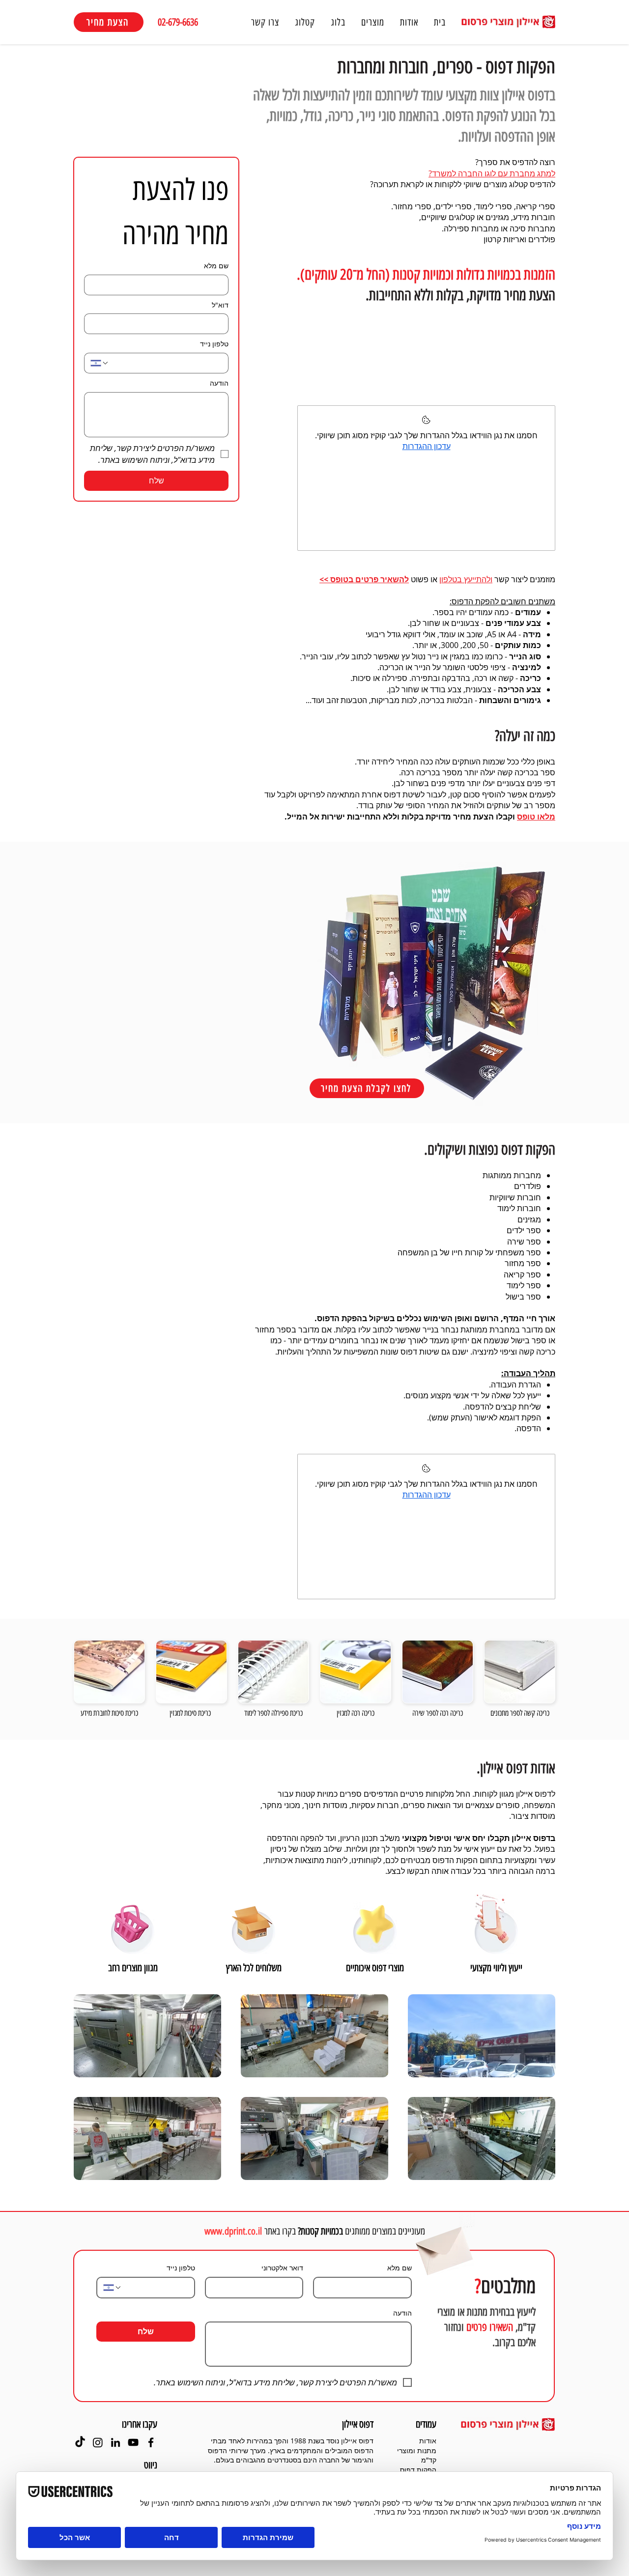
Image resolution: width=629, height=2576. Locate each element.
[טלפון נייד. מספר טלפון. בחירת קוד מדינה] (100, 363)
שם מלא (216, 266)
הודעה (219, 383)
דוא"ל (220, 305)
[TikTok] (80, 2442)
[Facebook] (151, 2442)
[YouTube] (133, 2442)
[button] (373, 22)
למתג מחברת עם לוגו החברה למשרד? (492, 173)
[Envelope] (443, 2247)
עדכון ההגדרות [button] (427, 446)
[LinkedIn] (115, 2442)
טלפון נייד (214, 344)
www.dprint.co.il (233, 2231)
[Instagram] (98, 2442)
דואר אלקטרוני (282, 2268)
